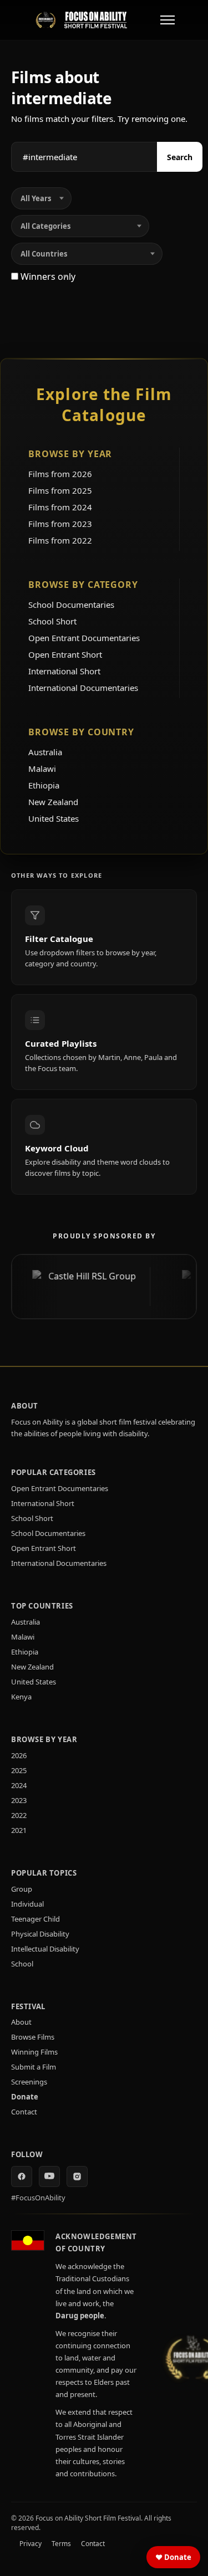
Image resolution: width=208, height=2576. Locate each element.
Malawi (42, 769)
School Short (52, 621)
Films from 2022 (60, 540)
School (22, 1964)
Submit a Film (34, 2067)
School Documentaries (71, 605)
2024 (19, 1785)
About (21, 2022)
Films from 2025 (60, 490)
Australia (45, 752)
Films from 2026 (60, 474)
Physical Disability (40, 1934)
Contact (24, 2112)
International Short (64, 671)
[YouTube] (49, 2176)
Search (180, 157)
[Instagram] (77, 2176)
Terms (61, 2544)
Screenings (29, 2082)
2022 (19, 1815)
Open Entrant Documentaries (84, 638)
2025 (19, 1770)
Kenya (21, 1697)
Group (22, 1889)
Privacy (31, 2544)
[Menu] (168, 20)
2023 (19, 1800)
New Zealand (53, 802)
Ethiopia (44, 785)
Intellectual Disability (45, 1949)
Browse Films (33, 2037)
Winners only (47, 276)
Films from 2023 (60, 524)
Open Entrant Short (65, 654)
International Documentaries (83, 688)
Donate (25, 2097)
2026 (19, 1755)
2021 (19, 1830)
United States (54, 818)
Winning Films (34, 2052)
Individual (27, 1904)
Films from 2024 (60, 507)
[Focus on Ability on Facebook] (22, 2176)
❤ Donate (173, 2557)
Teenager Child (35, 1919)
